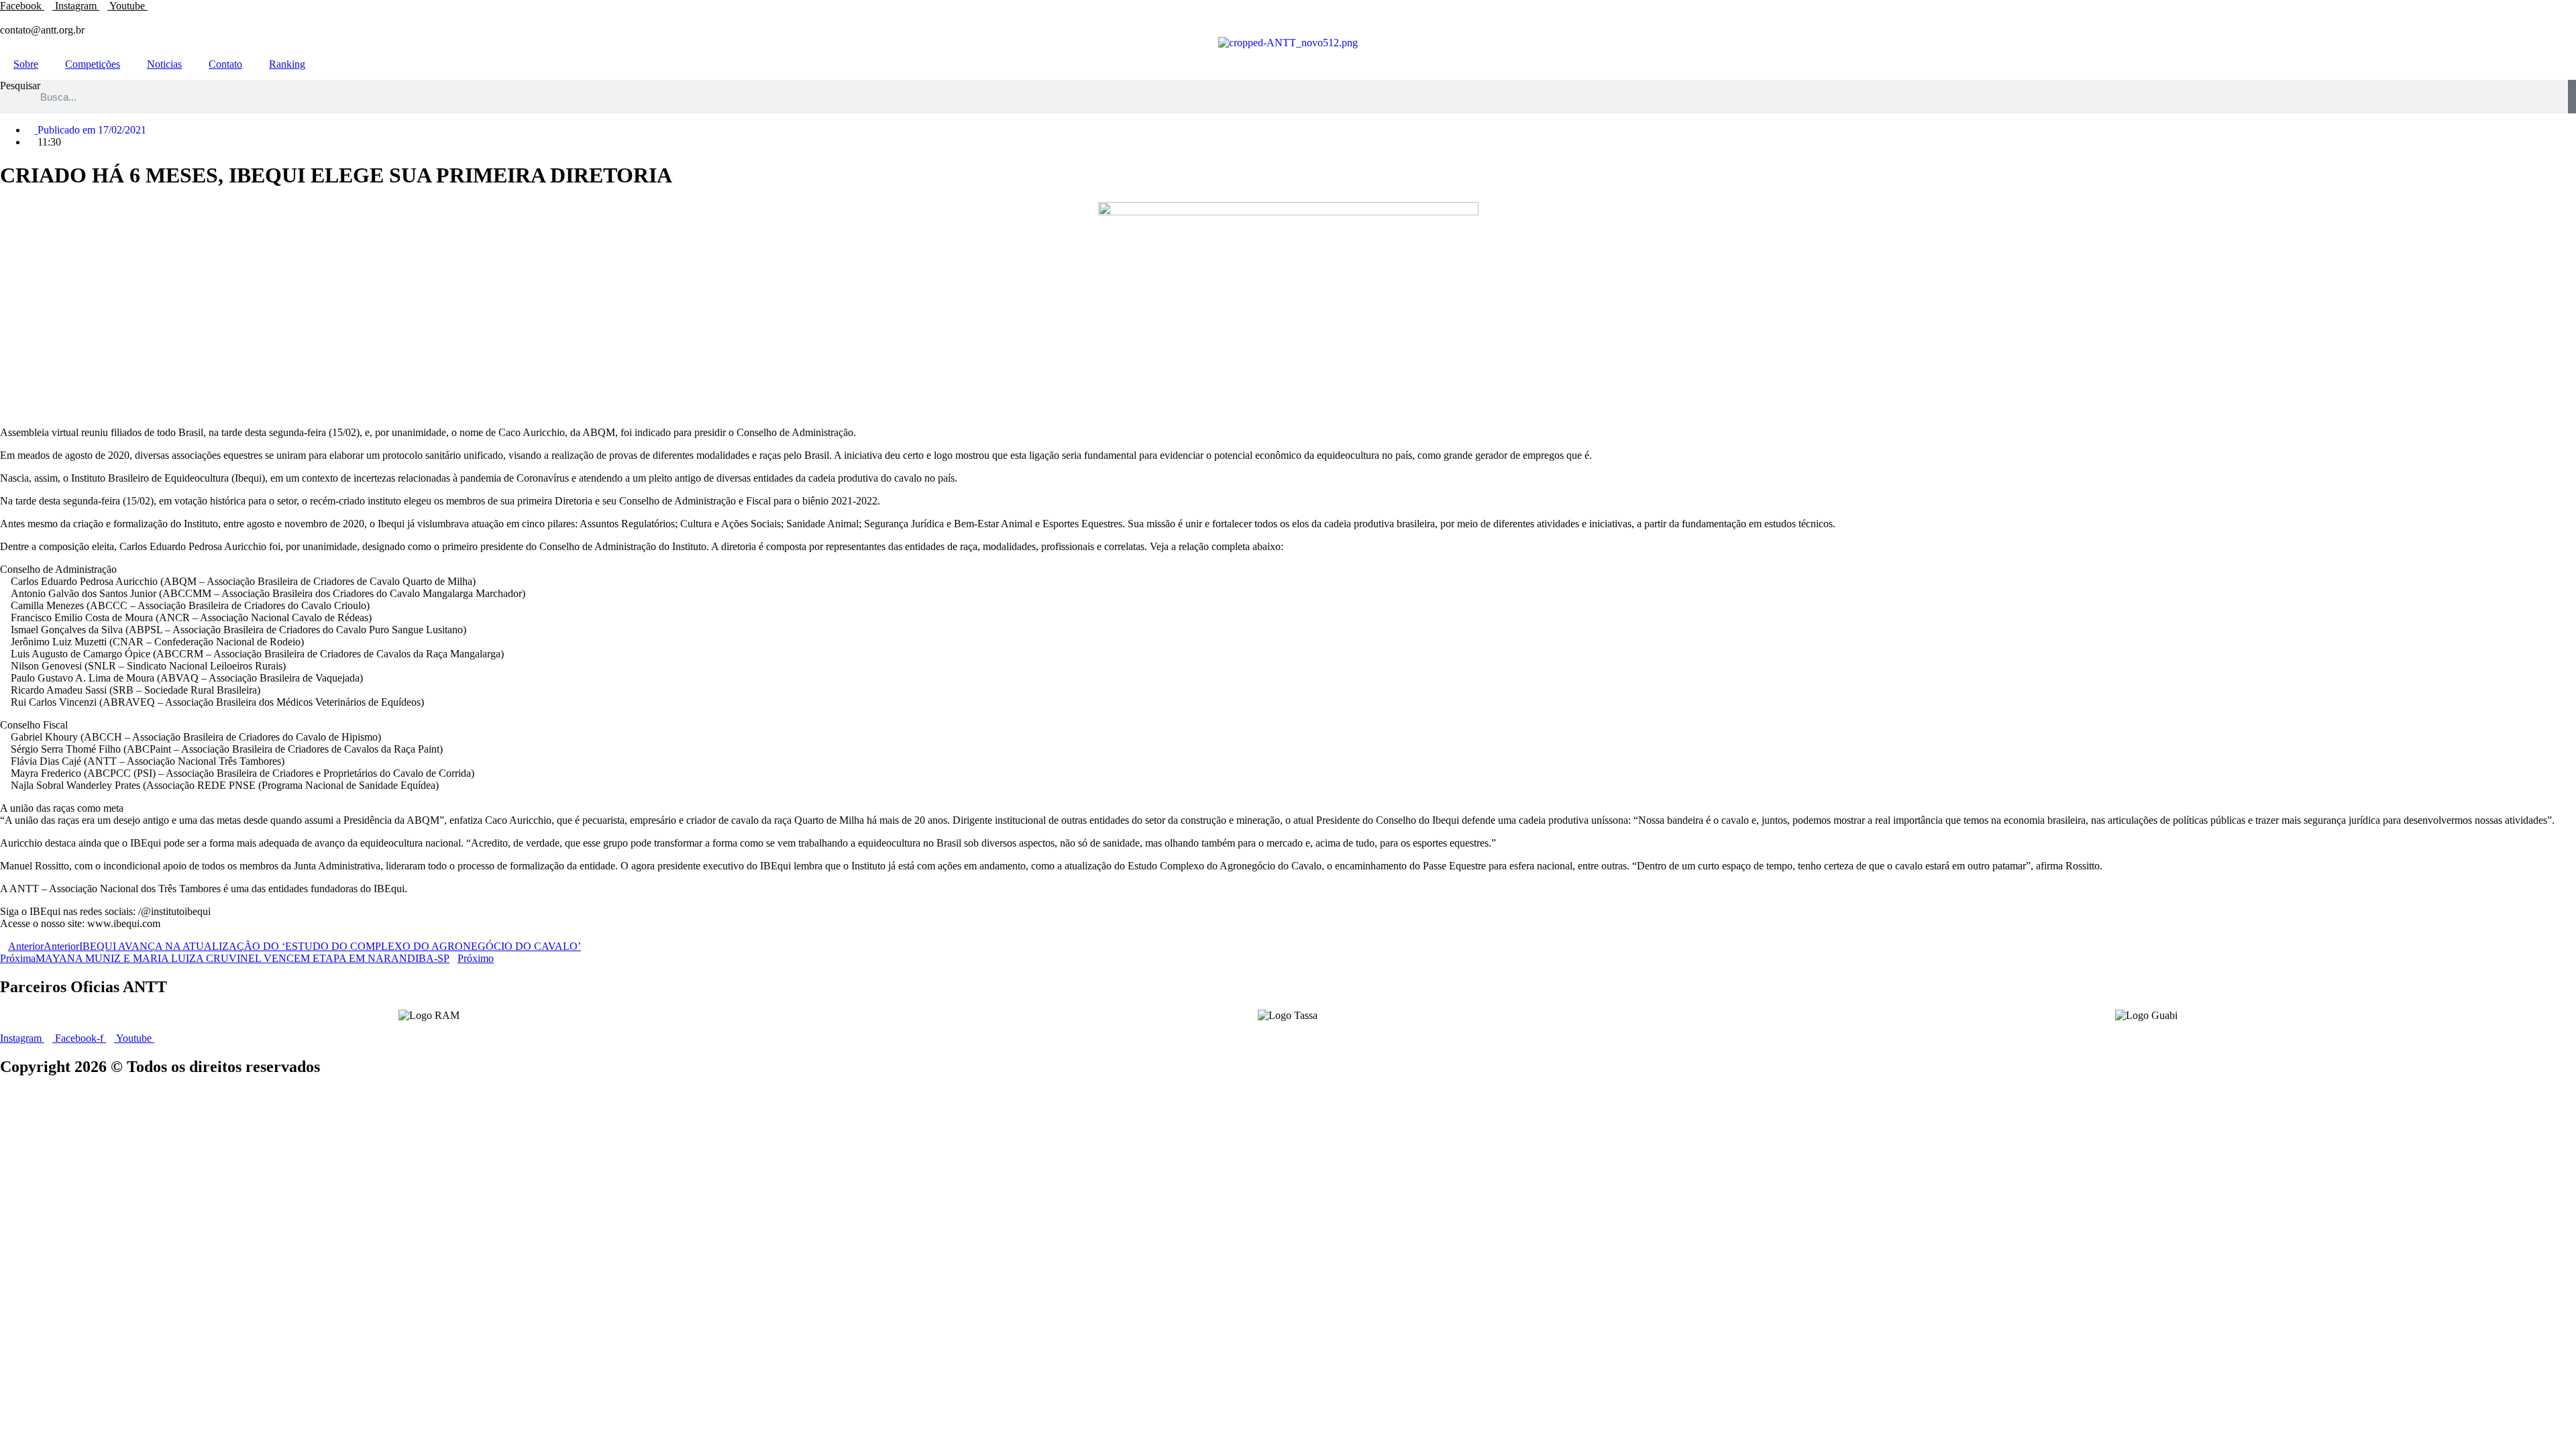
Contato (225, 64)
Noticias (164, 64)
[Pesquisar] (2572, 97)
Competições (93, 64)
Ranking (287, 64)
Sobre (26, 64)
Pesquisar (20, 86)
